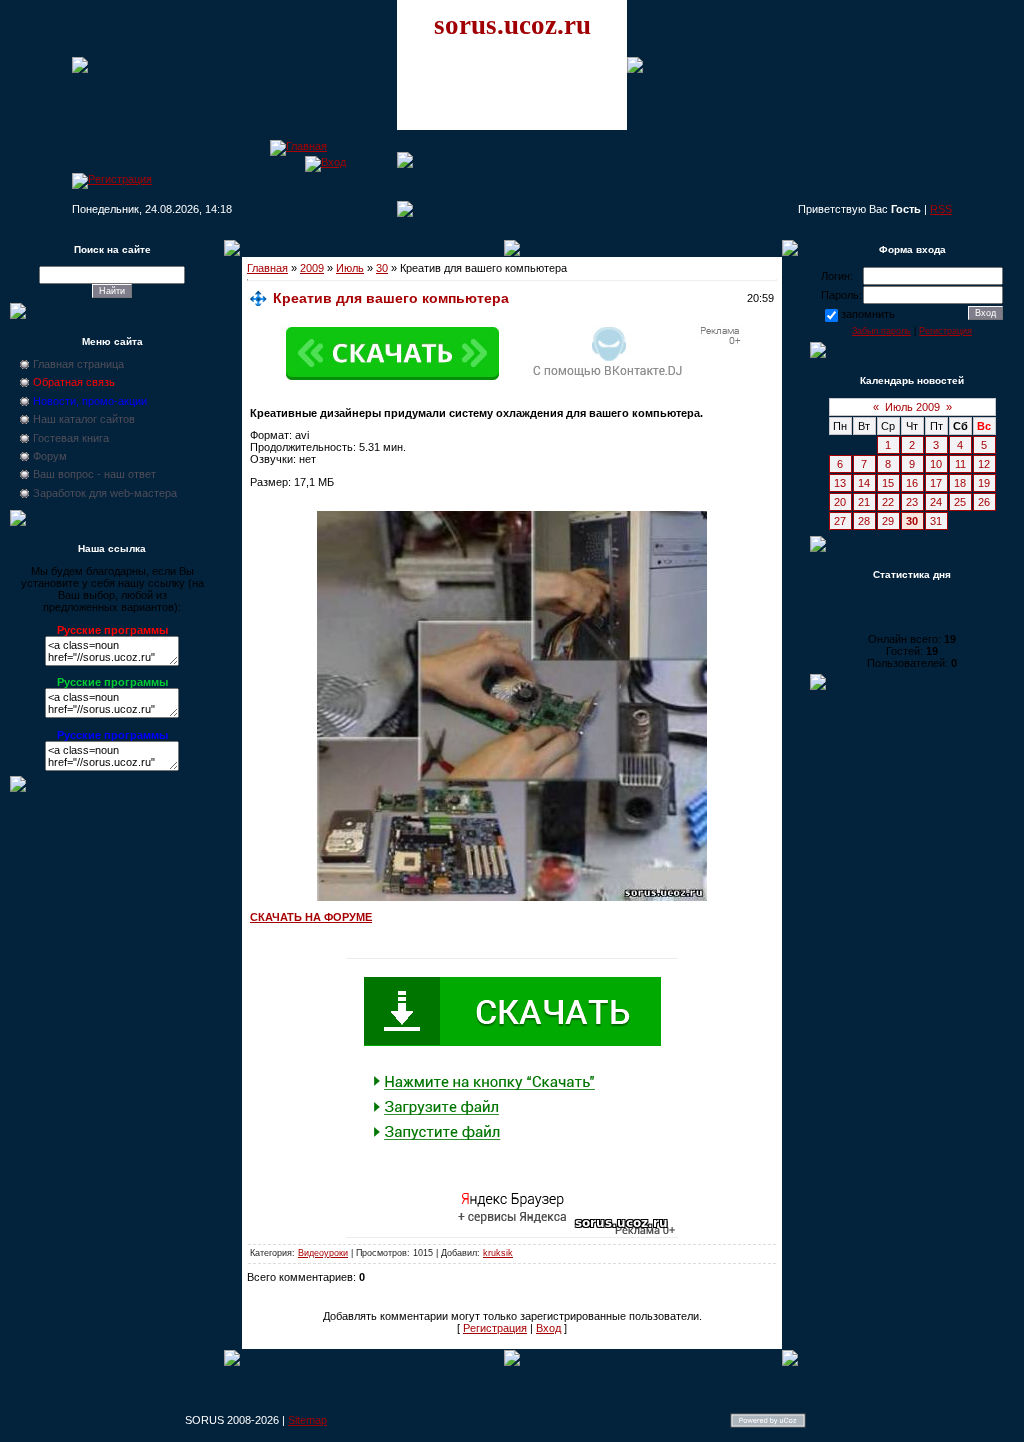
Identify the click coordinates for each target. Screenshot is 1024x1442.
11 (960, 464)
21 (864, 502)
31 (936, 521)
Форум (50, 456)
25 (960, 502)
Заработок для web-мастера (105, 493)
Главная (267, 268)
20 (840, 502)
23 (912, 502)
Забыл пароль (881, 331)
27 (840, 521)
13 (840, 483)
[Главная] (298, 146)
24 (936, 502)
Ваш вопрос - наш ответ (94, 474)
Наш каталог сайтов (84, 419)
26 (984, 502)
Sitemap (307, 1420)
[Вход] (325, 162)
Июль (350, 268)
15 (888, 483)
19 (984, 483)
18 (960, 483)
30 (382, 268)
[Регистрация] (112, 179)
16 (912, 483)
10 (936, 464)
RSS (941, 209)
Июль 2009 (912, 407)
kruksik (498, 1253)
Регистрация (495, 1328)
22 (888, 502)
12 (984, 464)
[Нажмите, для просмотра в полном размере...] (512, 897)
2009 (312, 268)
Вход (548, 1328)
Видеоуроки (323, 1253)
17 (936, 483)
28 (864, 521)
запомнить (868, 314)
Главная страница (78, 364)
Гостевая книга (71, 438)
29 (888, 521)
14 (864, 483)
